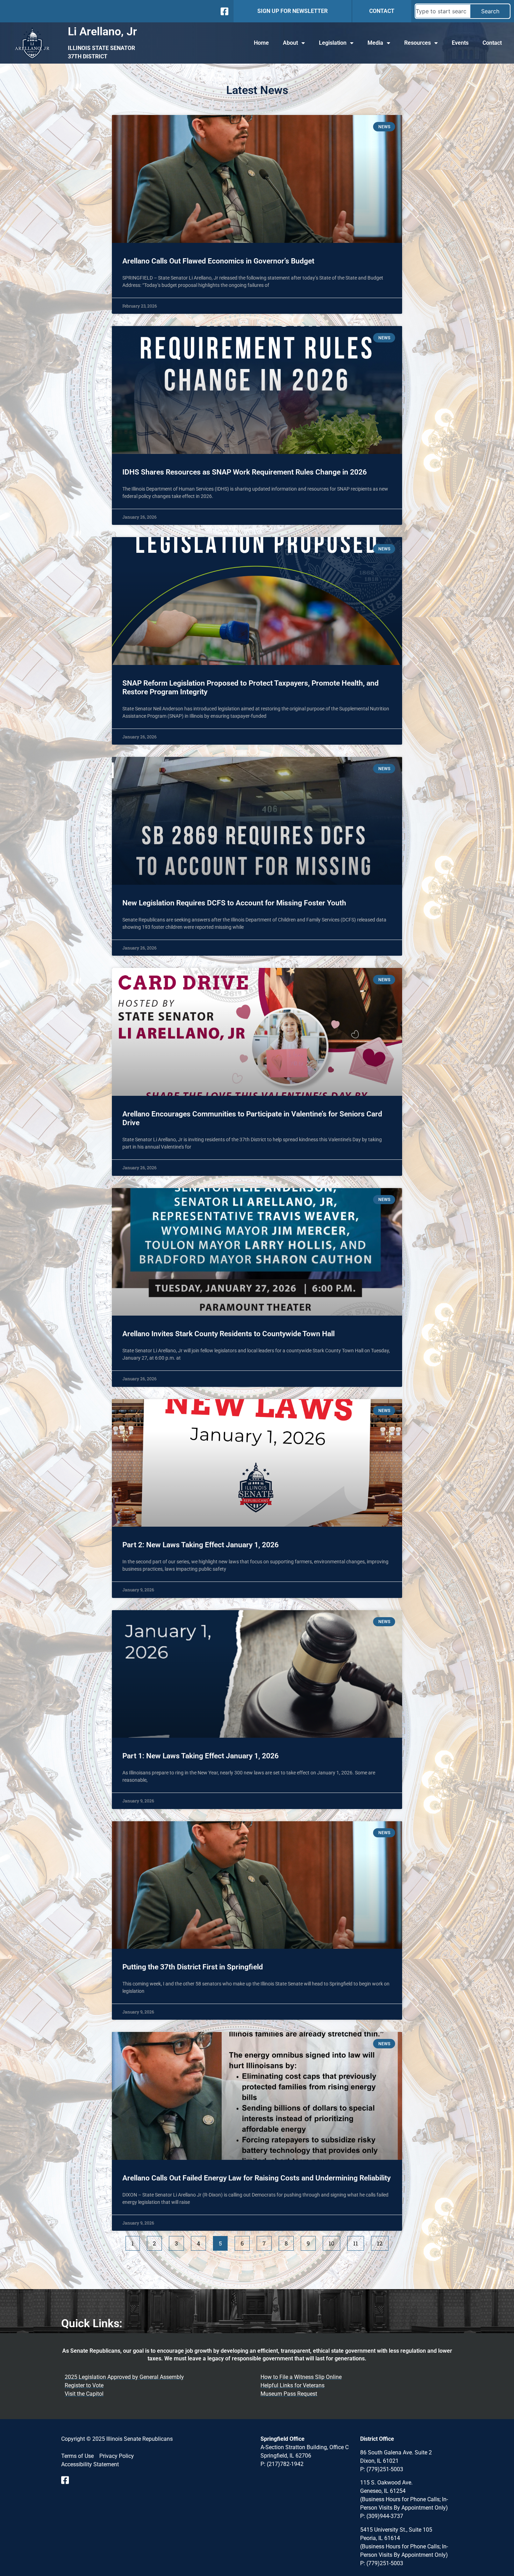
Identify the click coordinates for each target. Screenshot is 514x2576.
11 (358, 2241)
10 (334, 2241)
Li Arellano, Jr (102, 31)
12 (383, 2241)
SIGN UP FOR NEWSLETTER (292, 11)
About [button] (290, 43)
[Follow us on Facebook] (224, 11)
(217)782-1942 (285, 2464)
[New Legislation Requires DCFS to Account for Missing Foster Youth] (257, 821)
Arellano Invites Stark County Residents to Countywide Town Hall (229, 1334)
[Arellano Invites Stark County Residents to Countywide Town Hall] (257, 1252)
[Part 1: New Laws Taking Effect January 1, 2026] (257, 1674)
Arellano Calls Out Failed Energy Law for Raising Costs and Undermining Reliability (256, 2178)
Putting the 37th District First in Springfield (193, 1967)
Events (460, 43)
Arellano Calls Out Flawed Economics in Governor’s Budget (218, 261)
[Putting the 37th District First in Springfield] (257, 1885)
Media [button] (375, 43)
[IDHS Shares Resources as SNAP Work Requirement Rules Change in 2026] (257, 390)
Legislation (333, 43)
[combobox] (443, 11)
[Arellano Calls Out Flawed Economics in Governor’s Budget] (257, 179)
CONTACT (382, 11)
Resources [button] (417, 43)
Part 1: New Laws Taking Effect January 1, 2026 (201, 1756)
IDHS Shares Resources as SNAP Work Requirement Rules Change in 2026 (245, 472)
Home (261, 43)
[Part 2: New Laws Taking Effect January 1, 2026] (257, 1463)
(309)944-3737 (385, 2516)
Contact (492, 43)
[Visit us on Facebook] (67, 2480)
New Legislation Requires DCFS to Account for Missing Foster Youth (234, 903)
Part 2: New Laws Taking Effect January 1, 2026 (201, 1545)
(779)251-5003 (385, 2469)
